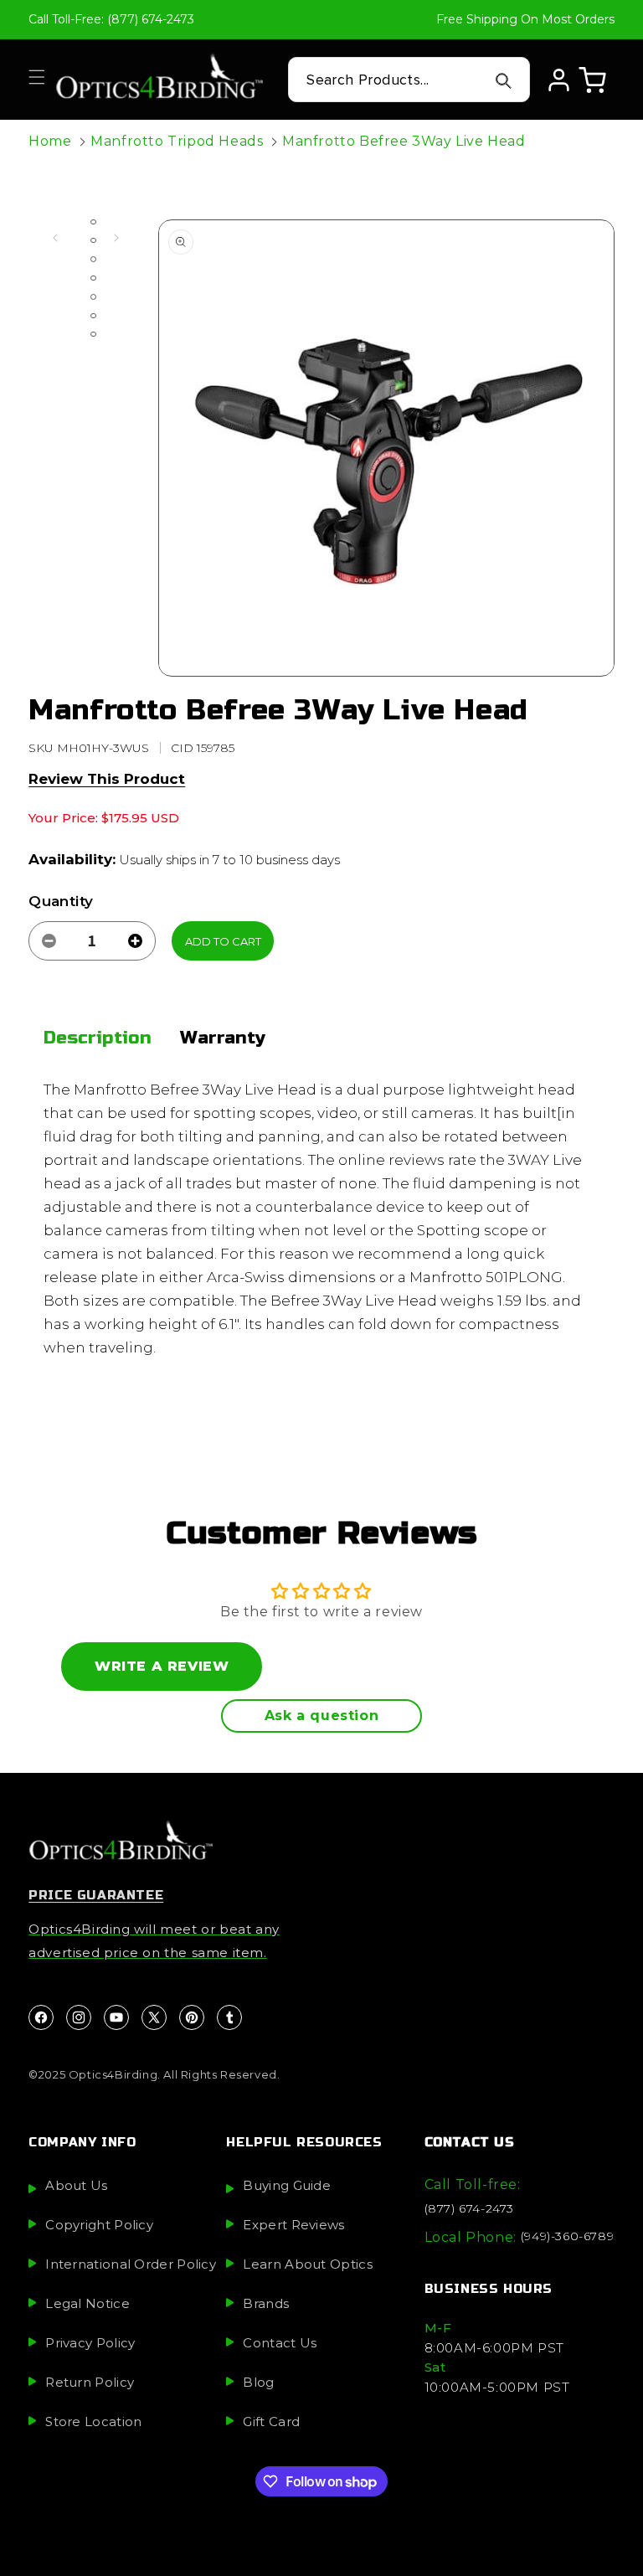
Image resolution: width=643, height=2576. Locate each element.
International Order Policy (131, 2264)
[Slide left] (55, 238)
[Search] (504, 80)
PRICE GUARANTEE (96, 1895)
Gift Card (271, 2421)
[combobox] (409, 80)
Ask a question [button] (321, 1716)
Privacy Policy (90, 2343)
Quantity (61, 901)
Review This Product (107, 779)
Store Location (93, 2421)
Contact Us (280, 2343)
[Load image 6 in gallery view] (93, 316)
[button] (37, 77)
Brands (266, 2303)
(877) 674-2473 (469, 2208)
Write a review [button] (162, 1666)
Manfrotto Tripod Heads (177, 141)
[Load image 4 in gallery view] (93, 278)
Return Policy (90, 2382)
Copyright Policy (99, 2225)
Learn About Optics (307, 2264)
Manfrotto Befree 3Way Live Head (404, 141)
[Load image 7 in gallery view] (93, 334)
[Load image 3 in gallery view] (93, 259)
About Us (76, 2185)
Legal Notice (87, 2303)
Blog (258, 2382)
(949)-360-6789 (567, 2236)
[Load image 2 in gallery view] (93, 240)
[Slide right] (116, 238)
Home (50, 141)
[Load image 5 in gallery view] (93, 296)
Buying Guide (287, 2185)
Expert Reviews (293, 2225)
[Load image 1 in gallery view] (93, 222)
